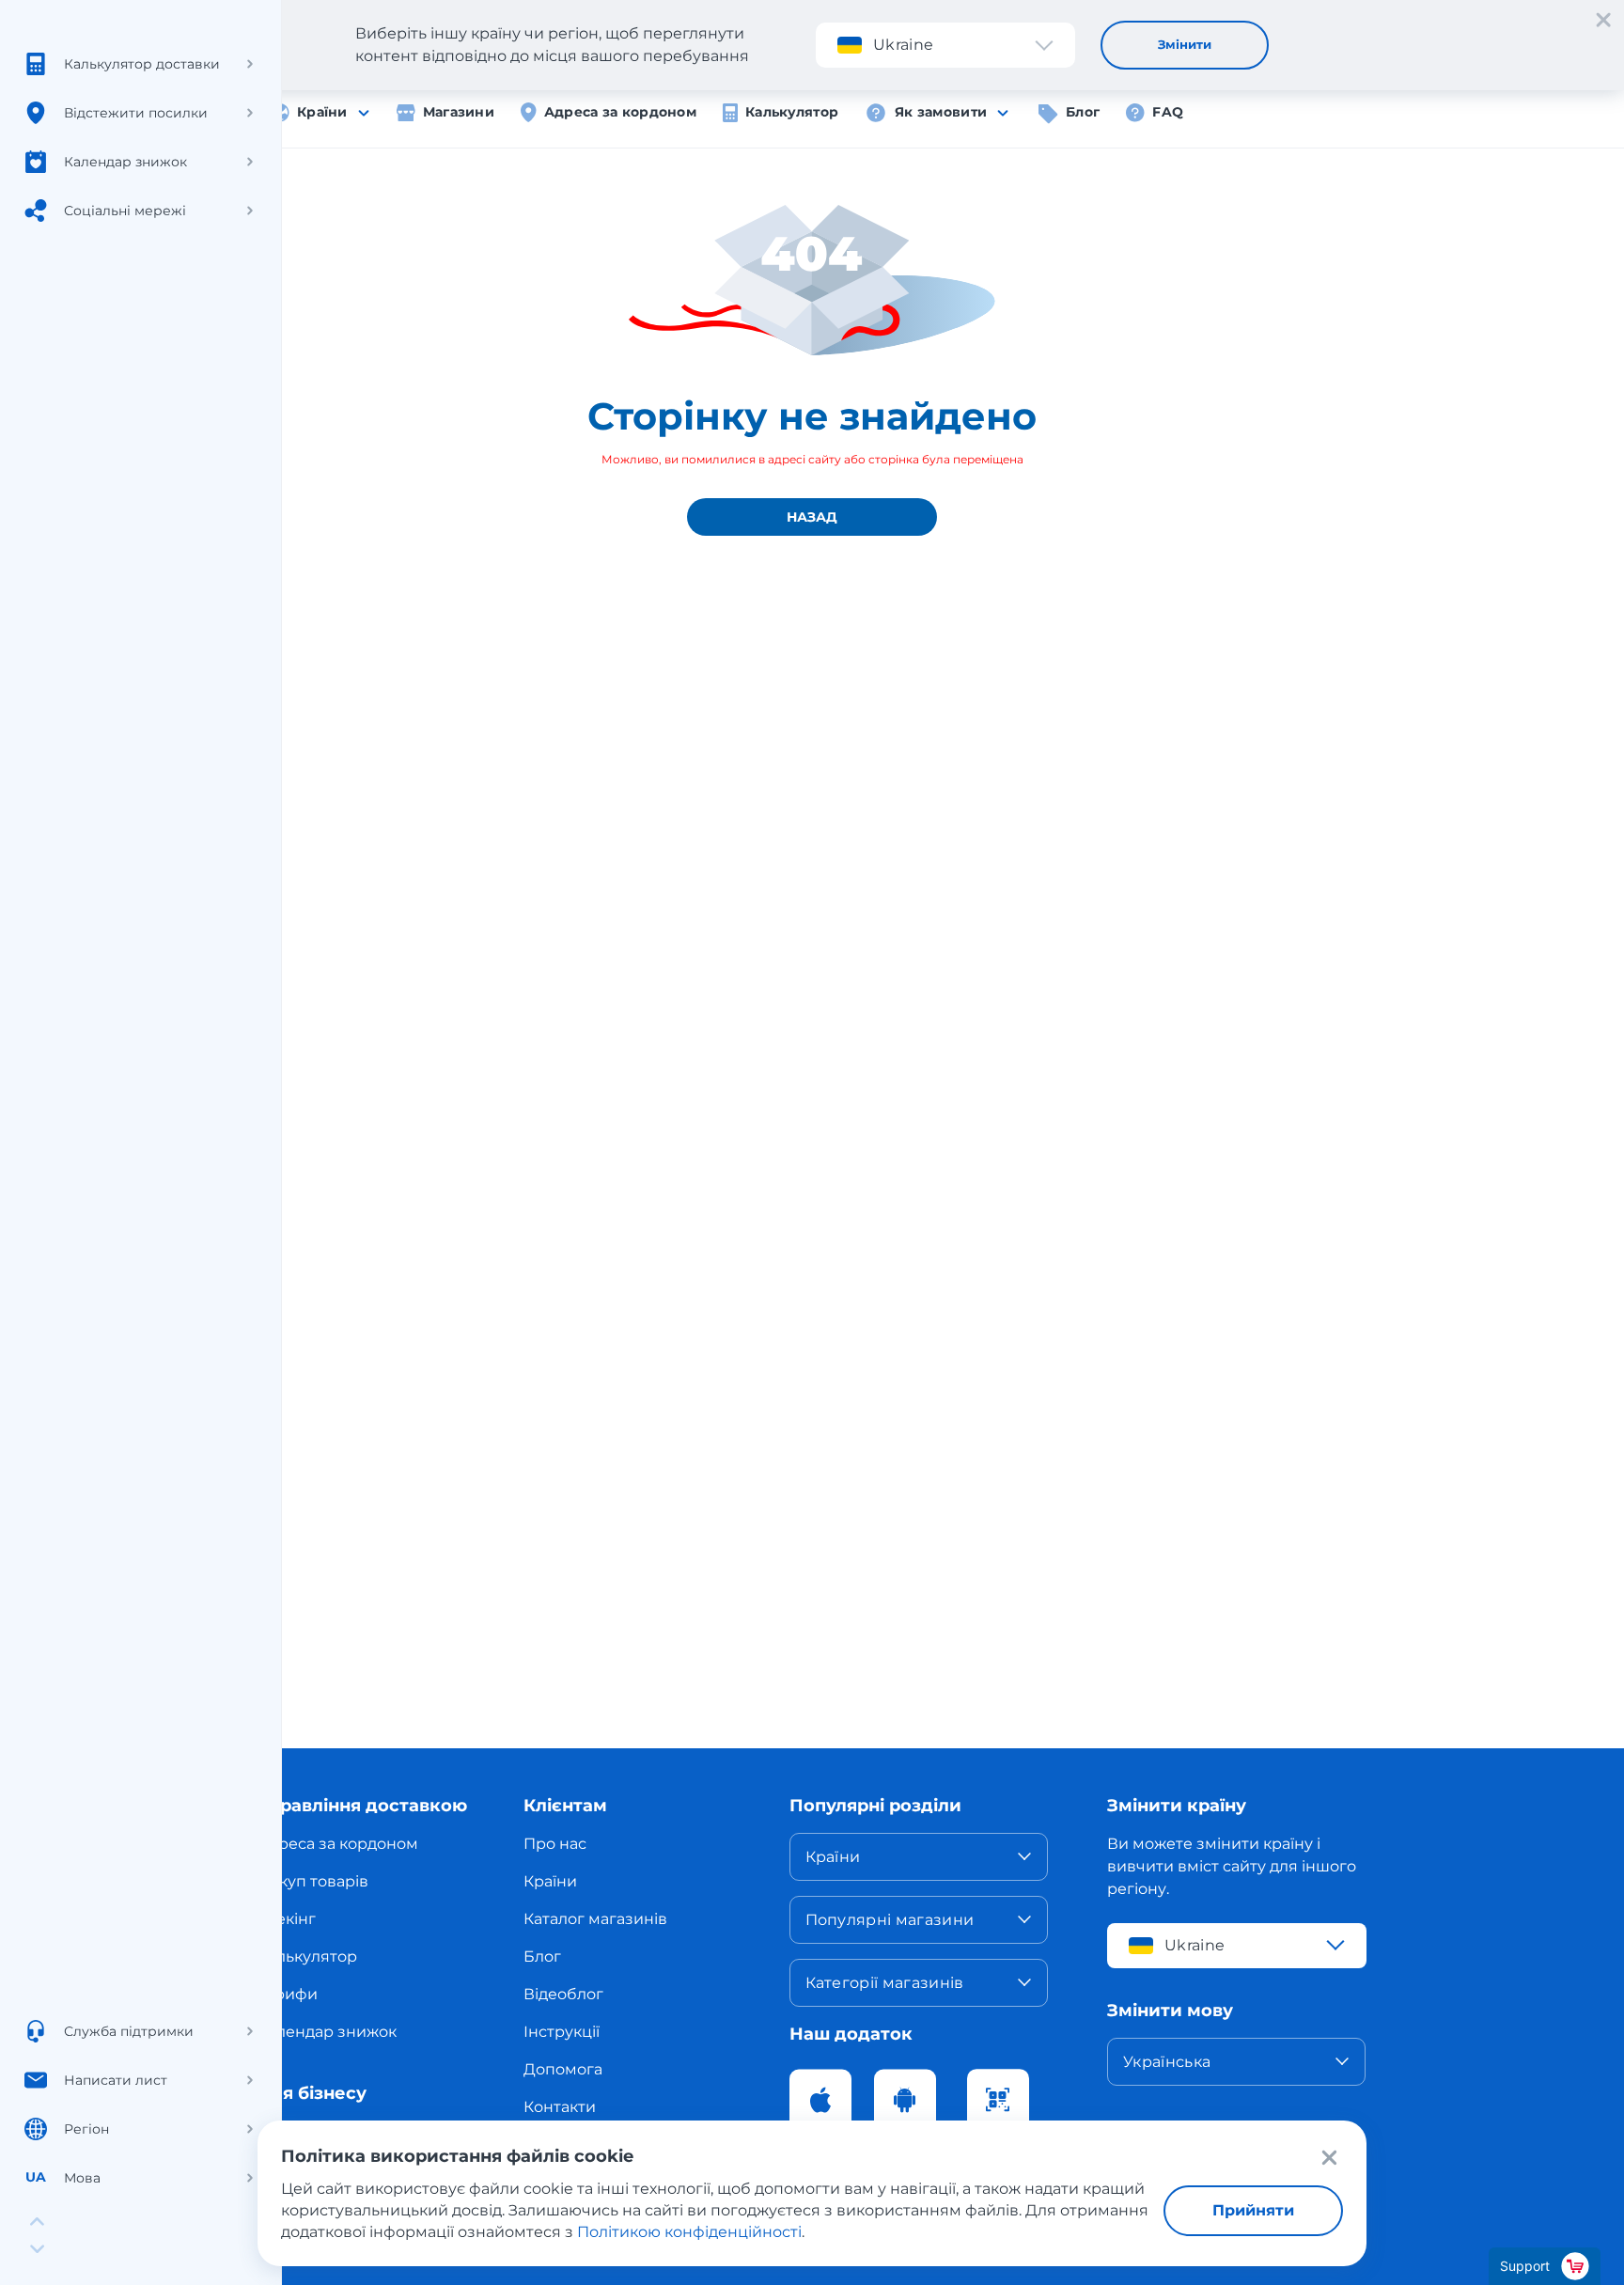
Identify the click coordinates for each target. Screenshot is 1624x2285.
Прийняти (1253, 2210)
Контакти (560, 2107)
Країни (322, 112)
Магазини (459, 112)
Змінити (1185, 44)
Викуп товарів (313, 1881)
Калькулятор (792, 112)
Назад (812, 517)
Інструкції (562, 2032)
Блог (1083, 112)
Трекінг (287, 1919)
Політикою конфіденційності (689, 2232)
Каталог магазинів (595, 1919)
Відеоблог (563, 1994)
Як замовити (941, 112)
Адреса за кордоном (620, 112)
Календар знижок (327, 2032)
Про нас (555, 1844)
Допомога (563, 2069)
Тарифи (288, 1994)
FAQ (1168, 112)
